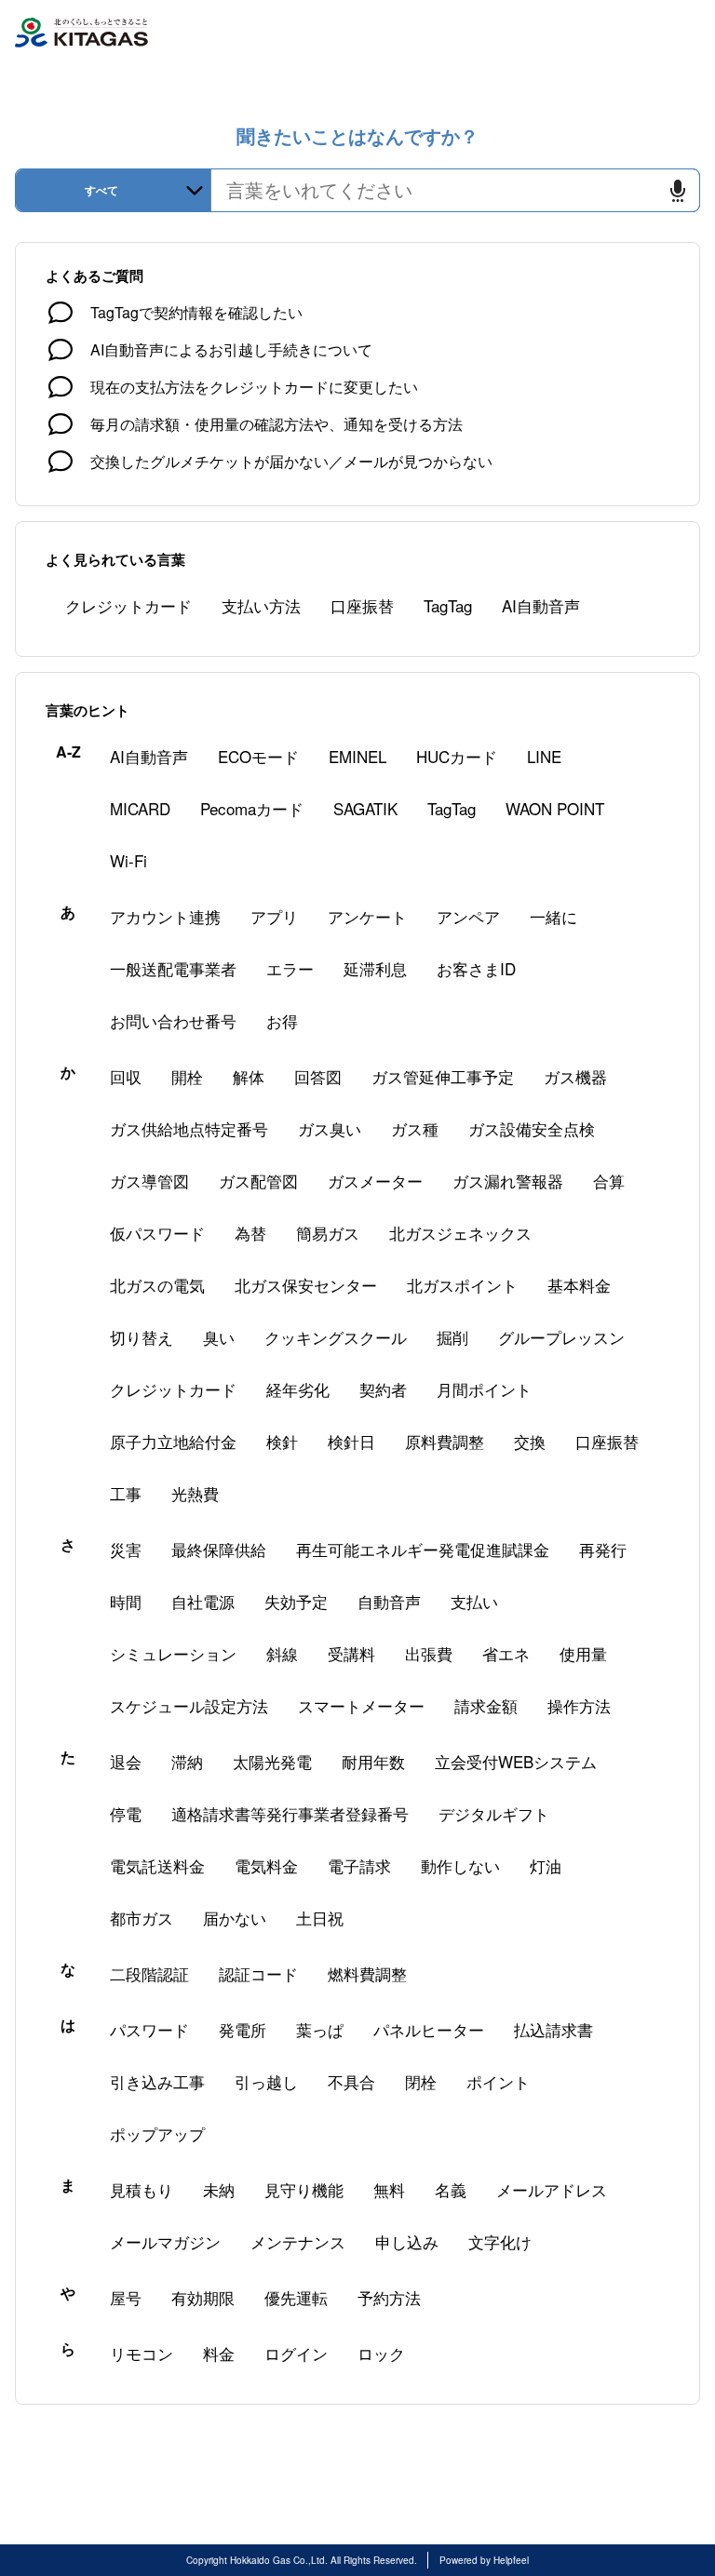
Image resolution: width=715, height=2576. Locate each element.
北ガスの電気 (157, 1285)
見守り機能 (304, 2189)
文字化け (500, 2241)
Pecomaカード (252, 808)
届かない (235, 1918)
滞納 (187, 1761)
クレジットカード (128, 605)
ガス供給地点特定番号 (189, 1128)
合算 (609, 1181)
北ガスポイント (462, 1285)
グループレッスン (561, 1337)
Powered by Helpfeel (484, 2560)
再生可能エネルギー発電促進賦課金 (423, 1549)
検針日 (351, 1441)
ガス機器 (575, 1076)
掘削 (452, 1337)
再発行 (603, 1549)
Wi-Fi (128, 860)
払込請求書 (553, 2029)
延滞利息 (375, 968)
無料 (389, 2189)
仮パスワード (157, 1233)
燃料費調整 (367, 1973)
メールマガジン (165, 2241)
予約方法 (389, 2297)
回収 (126, 1076)
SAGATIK (365, 808)
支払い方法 (261, 605)
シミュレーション (173, 1653)
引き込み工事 (157, 2081)
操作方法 (579, 1705)
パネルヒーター (429, 2029)
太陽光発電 (272, 1761)
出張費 (429, 1653)
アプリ (274, 916)
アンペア (468, 916)
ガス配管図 (258, 1181)
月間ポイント (484, 1389)
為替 (250, 1233)
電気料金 (266, 1865)
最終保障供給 (219, 1549)
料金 (219, 2353)
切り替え (142, 1337)
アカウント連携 (165, 916)
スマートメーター (361, 1705)
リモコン (142, 2353)
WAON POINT (555, 808)
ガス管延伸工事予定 (443, 1076)
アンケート (367, 916)
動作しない (460, 1865)
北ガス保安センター (306, 1285)
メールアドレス (552, 2189)
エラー (290, 968)
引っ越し (266, 2081)
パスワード (149, 2029)
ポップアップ (157, 2133)
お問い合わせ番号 (173, 1020)
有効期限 (203, 2297)
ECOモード (258, 756)
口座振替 (362, 605)
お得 (282, 1020)
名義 (451, 2189)
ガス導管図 (149, 1181)
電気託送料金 (157, 1865)
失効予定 (296, 1601)
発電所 (243, 2029)
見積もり (142, 2189)
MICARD (140, 808)
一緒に (553, 916)
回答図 (318, 1076)
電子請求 (359, 1865)
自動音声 (389, 1601)
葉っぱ (320, 2029)
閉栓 (421, 2081)
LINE (544, 756)
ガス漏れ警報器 (508, 1181)
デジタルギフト (494, 1813)
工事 (126, 1493)
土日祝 (320, 1918)
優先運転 (296, 2297)
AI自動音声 (541, 605)
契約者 (383, 1389)
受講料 (351, 1653)
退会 (126, 1761)
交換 (530, 1441)
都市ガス (142, 1918)
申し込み (407, 2241)
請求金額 (486, 1705)
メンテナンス (298, 2241)
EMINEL (357, 756)
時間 (126, 1601)
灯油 (546, 1865)
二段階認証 (149, 1973)
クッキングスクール (336, 1337)
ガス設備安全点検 (532, 1128)
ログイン (296, 2353)
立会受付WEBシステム (516, 1761)
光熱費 (195, 1493)
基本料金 (579, 1285)
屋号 (126, 2297)
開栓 (187, 1076)
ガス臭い (330, 1128)
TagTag (448, 605)
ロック (381, 2353)
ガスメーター (375, 1181)
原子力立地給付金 (173, 1441)
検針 (282, 1441)
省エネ (506, 1653)
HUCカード (457, 756)
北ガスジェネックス (460, 1233)
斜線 (282, 1653)
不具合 (351, 2081)
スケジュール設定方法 (189, 1705)
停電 (126, 1813)
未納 (219, 2189)
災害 (126, 1549)
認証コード (258, 1973)
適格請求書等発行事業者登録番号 (290, 1813)
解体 (249, 1076)
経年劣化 (298, 1389)
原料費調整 (445, 1441)
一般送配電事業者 (173, 968)
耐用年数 (373, 1761)
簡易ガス (328, 1233)
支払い (474, 1601)
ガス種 (415, 1128)
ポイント (498, 2081)
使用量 (583, 1653)
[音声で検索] (678, 190)
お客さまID (476, 968)
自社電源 (203, 1601)
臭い (219, 1337)
